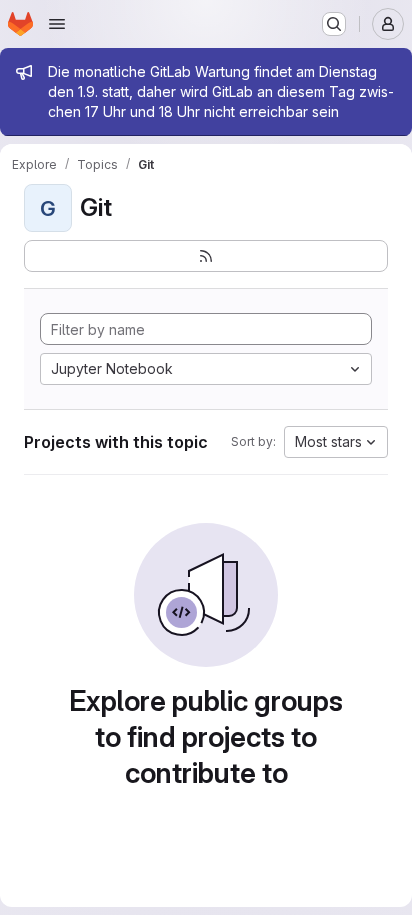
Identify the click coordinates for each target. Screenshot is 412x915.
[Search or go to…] (334, 24)
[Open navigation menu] (57, 24)
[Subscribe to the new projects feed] (206, 256)
